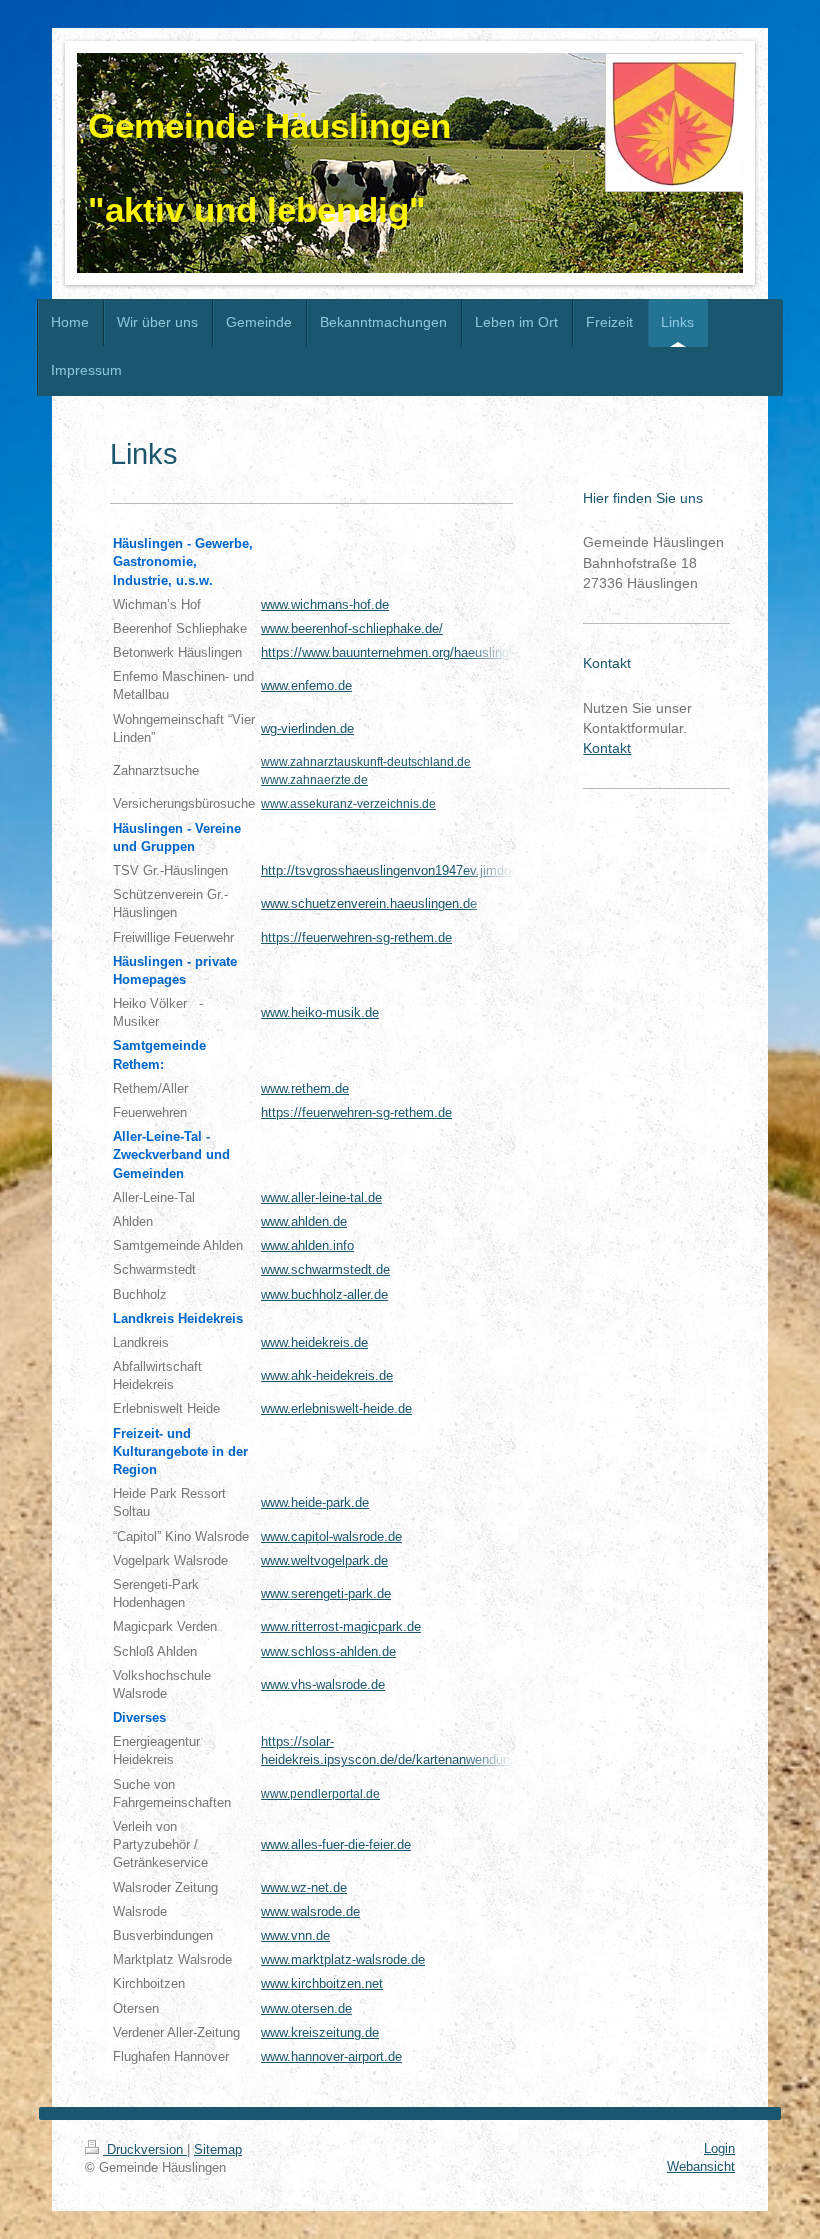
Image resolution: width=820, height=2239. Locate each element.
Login (719, 2148)
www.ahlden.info (307, 1245)
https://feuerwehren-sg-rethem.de (356, 937)
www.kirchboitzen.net (322, 1983)
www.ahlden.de (304, 1221)
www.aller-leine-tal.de (321, 1197)
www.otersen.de (306, 2008)
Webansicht (701, 2166)
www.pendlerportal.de (320, 1794)
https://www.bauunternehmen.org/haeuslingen (392, 652)
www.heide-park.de (315, 1502)
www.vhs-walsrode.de (323, 1684)
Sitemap (218, 2149)
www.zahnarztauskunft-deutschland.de (366, 762)
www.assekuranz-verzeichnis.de (348, 804)
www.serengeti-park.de (326, 1593)
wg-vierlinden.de (307, 728)
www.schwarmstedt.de (325, 1269)
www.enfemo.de (306, 685)
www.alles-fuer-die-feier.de (336, 1844)
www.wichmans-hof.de (325, 604)
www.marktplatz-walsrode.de (343, 1959)
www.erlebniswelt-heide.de (336, 1408)
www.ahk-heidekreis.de (327, 1375)
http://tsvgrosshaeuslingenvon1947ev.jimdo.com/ (402, 870)
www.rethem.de (305, 1088)
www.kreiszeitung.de (320, 2032)
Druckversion (145, 2149)
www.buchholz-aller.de (324, 1294)
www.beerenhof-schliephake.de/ (352, 628)
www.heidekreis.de (314, 1342)
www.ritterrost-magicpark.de (341, 1626)
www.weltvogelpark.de (324, 1560)
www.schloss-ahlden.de (328, 1651)
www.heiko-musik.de (320, 1012)
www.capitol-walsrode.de (331, 1536)
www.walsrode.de (310, 1911)
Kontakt (607, 748)
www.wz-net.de (304, 1887)
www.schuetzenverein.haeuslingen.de (369, 903)
